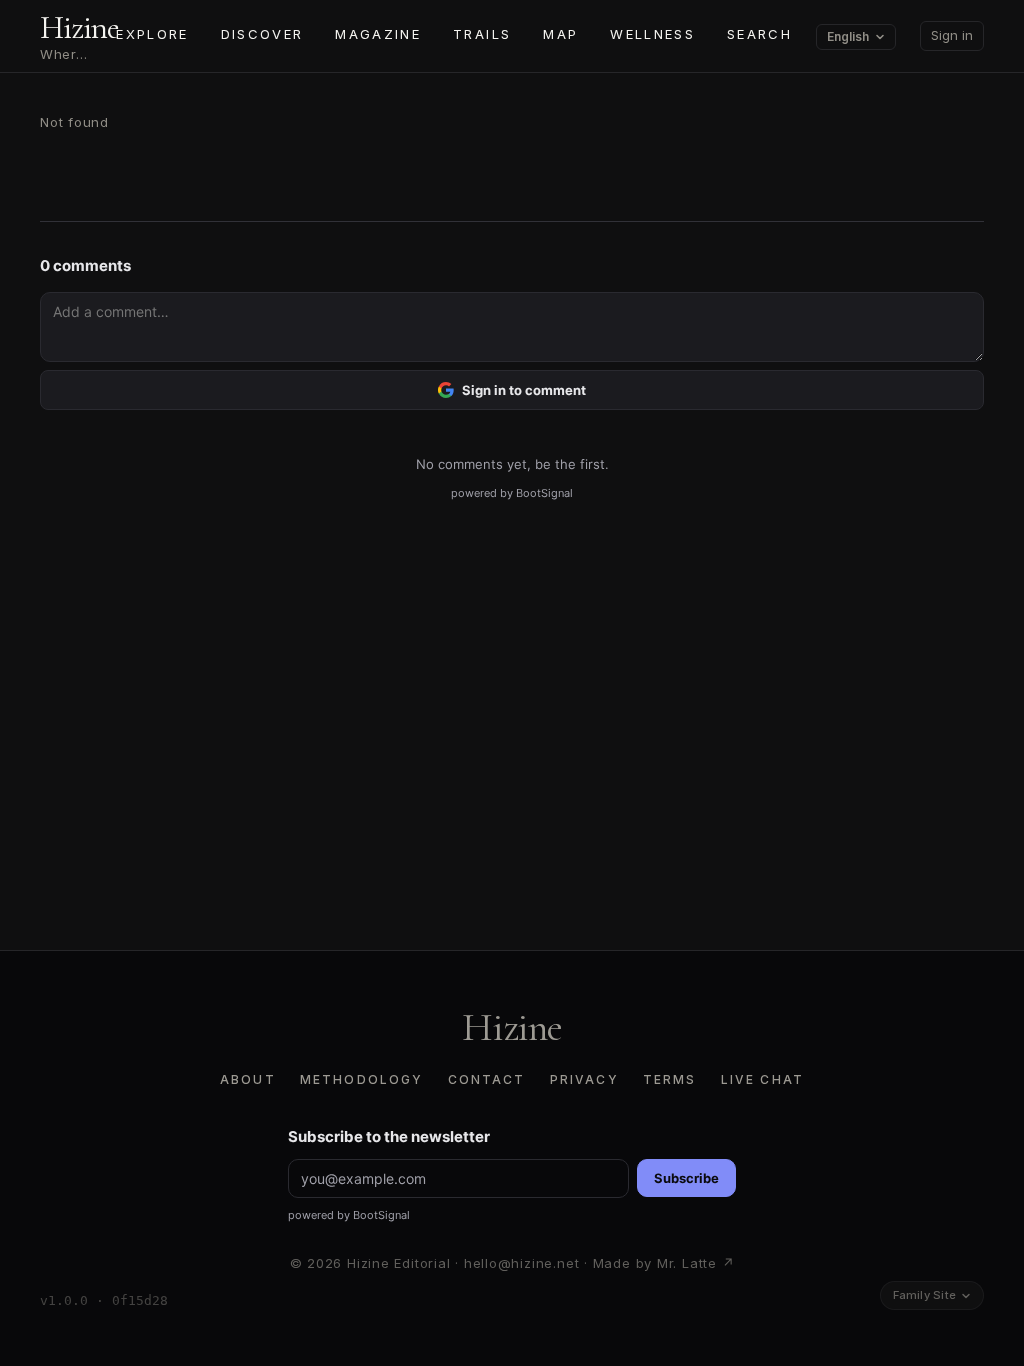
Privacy (584, 1079)
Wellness (652, 34)
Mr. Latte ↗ (696, 1263)
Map (560, 34)
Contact (487, 1079)
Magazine (378, 34)
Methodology (362, 1079)
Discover (262, 34)
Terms (670, 1079)
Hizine (512, 1027)
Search (759, 34)
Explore (152, 34)
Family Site (924, 1295)
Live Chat (762, 1079)
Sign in (952, 35)
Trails (482, 34)
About (248, 1079)
